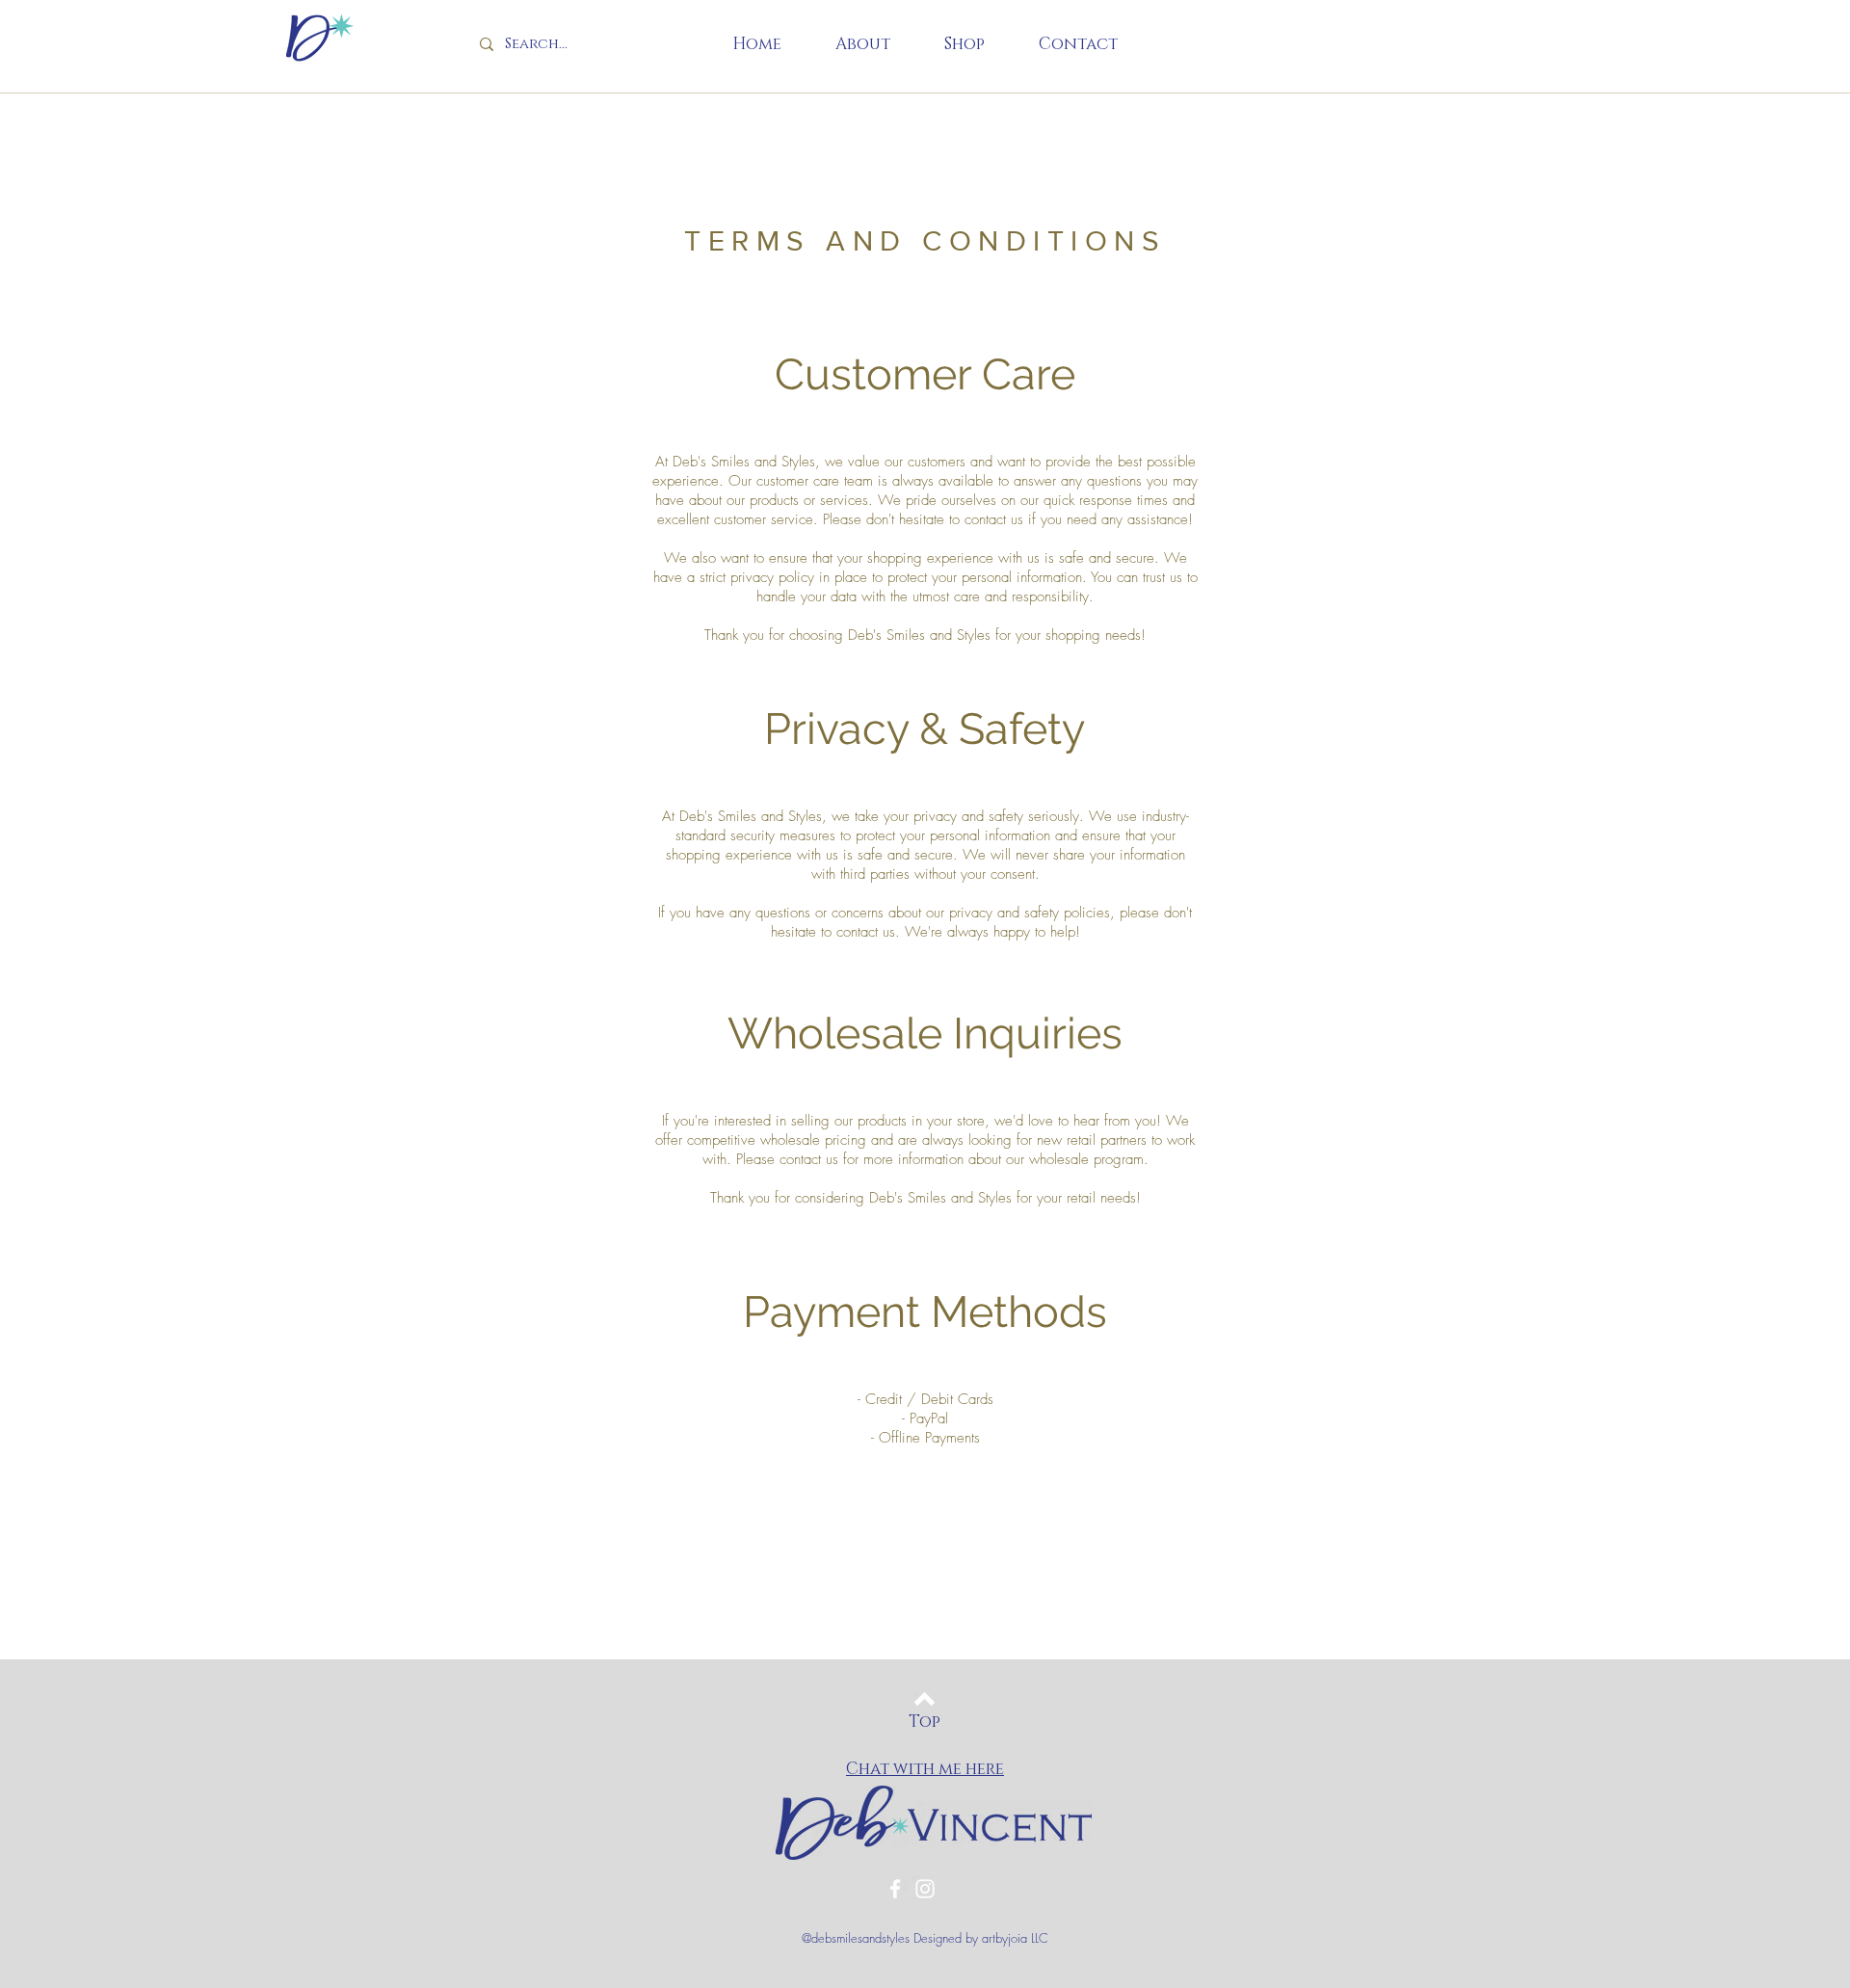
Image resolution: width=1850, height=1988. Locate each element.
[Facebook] (895, 1889)
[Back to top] (925, 1699)
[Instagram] (925, 1889)
